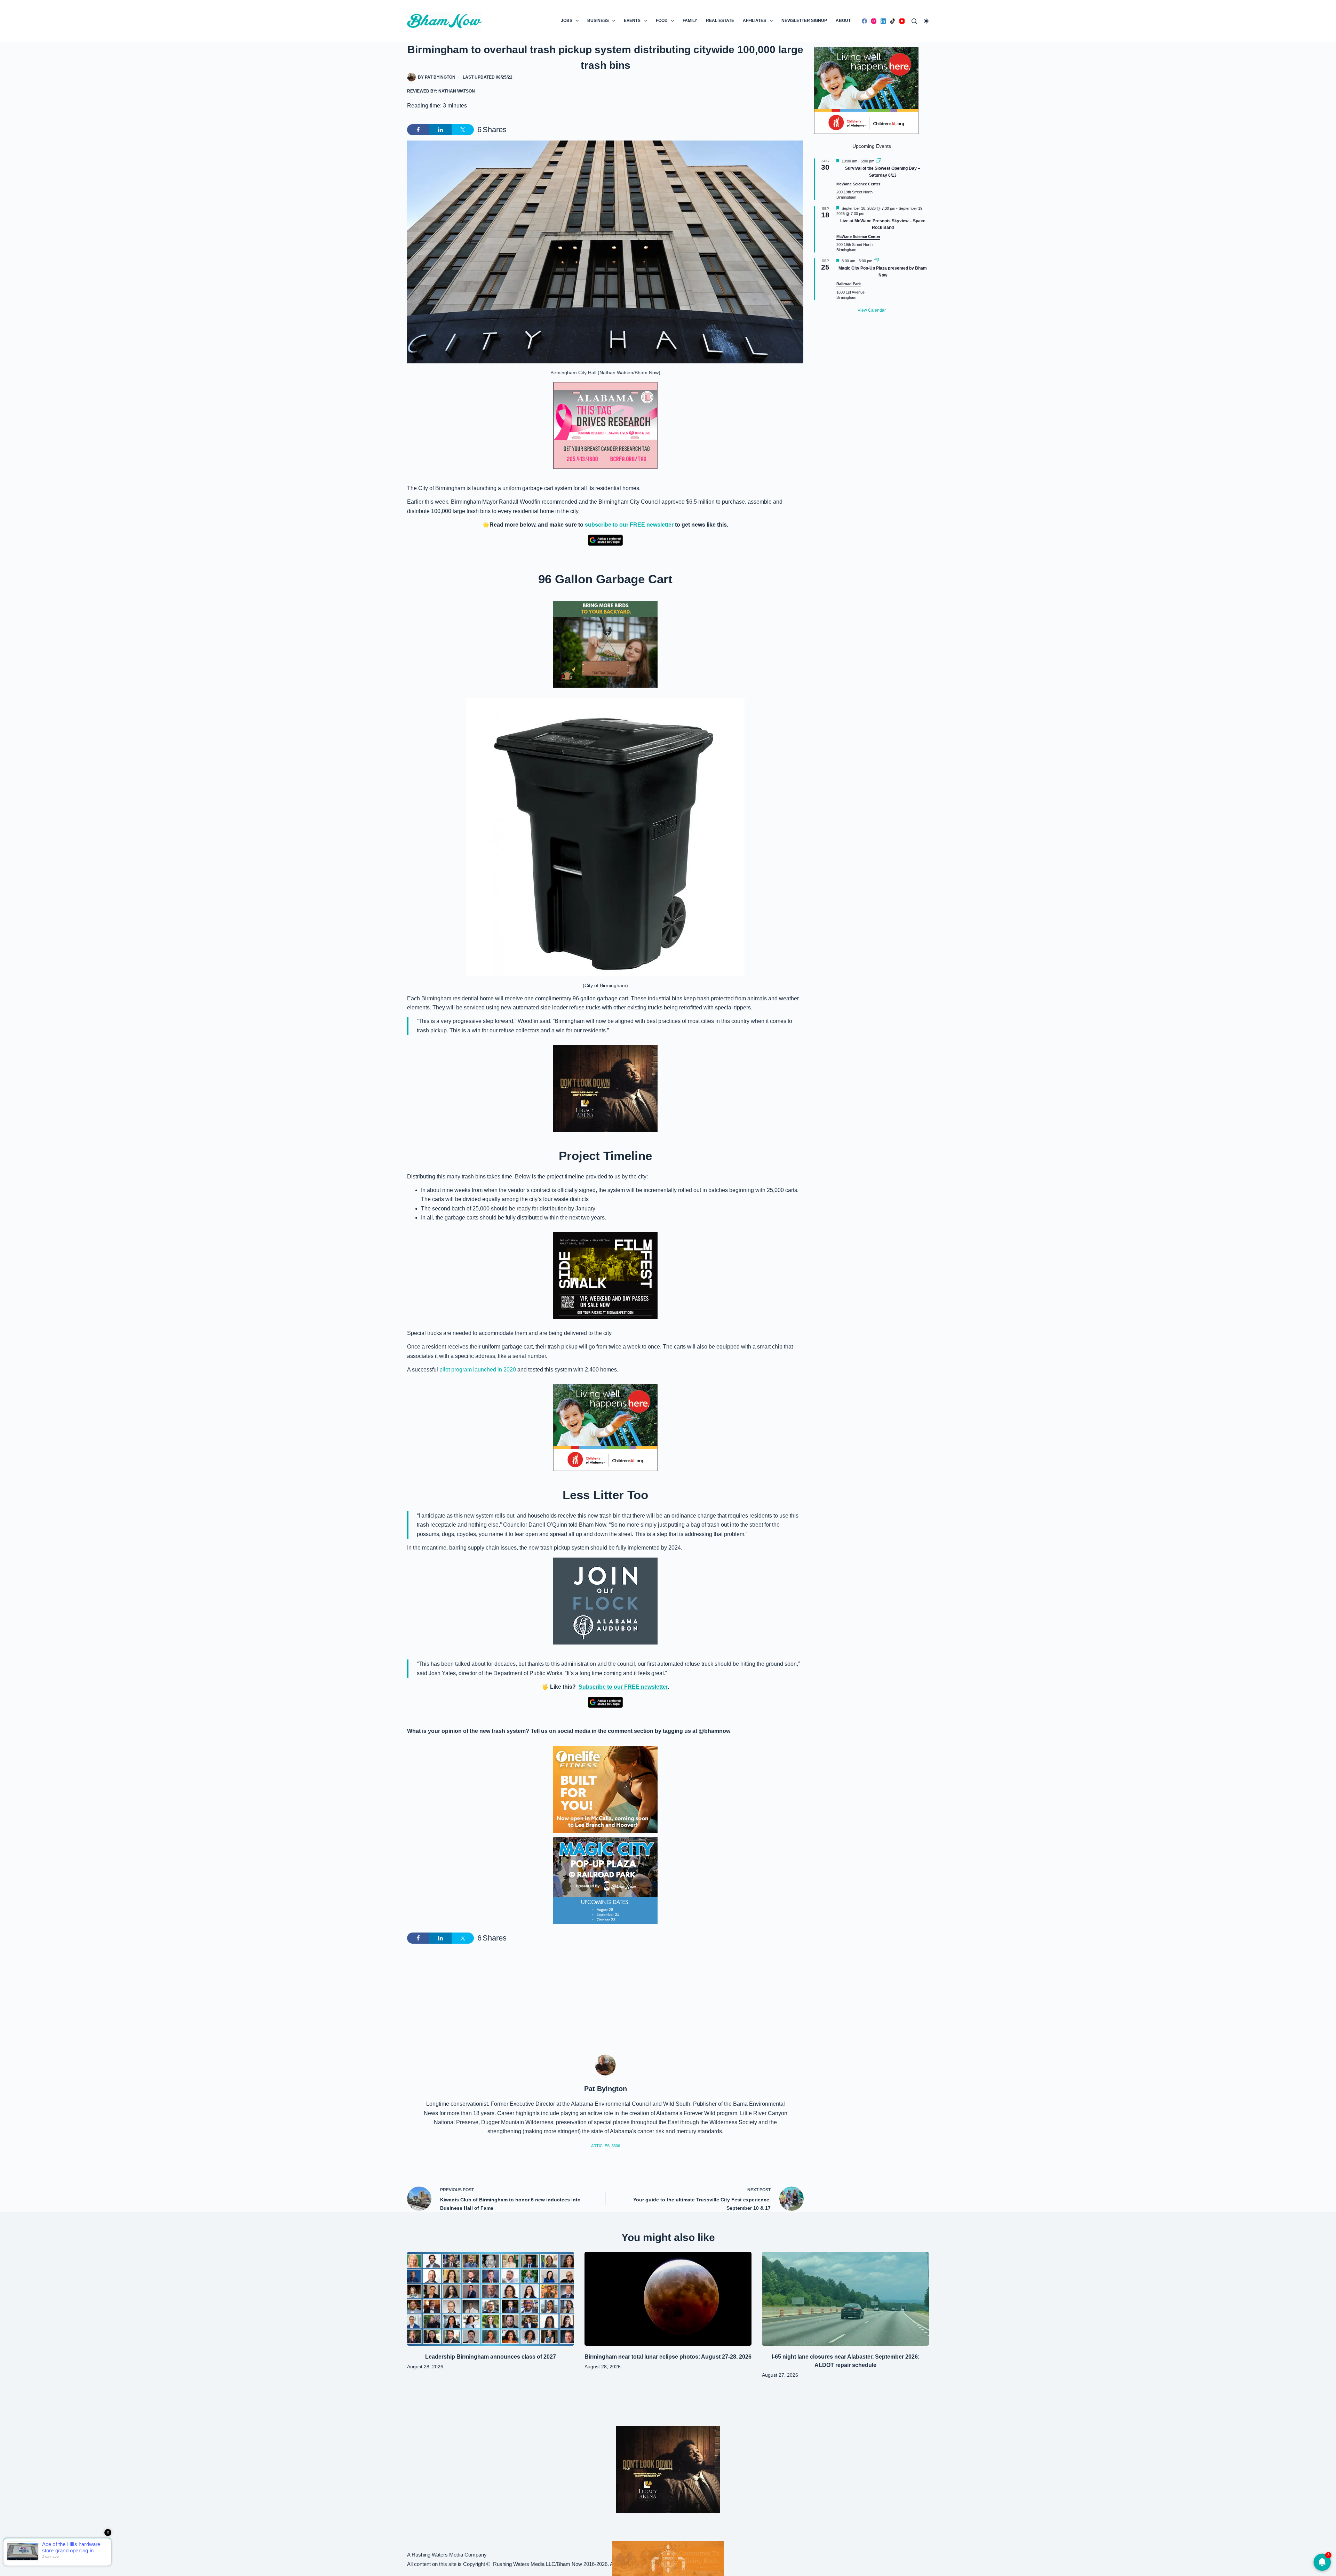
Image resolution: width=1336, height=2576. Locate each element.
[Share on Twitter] (463, 130)
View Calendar (872, 310)
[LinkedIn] (883, 21)
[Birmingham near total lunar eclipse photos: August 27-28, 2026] (668, 2299)
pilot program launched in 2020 (477, 1370)
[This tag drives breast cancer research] (605, 425)
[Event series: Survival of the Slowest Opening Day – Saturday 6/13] (878, 161)
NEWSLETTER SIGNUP (804, 21)
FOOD (662, 21)
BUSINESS (598, 21)
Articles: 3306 (606, 2146)
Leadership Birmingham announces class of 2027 (491, 2357)
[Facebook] (864, 21)
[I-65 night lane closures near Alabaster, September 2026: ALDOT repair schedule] (845, 2299)
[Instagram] (874, 21)
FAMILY (690, 21)
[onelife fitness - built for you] (605, 1789)
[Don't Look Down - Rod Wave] (605, 1088)
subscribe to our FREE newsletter (629, 525)
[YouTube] (902, 21)
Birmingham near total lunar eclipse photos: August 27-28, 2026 (668, 2357)
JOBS (567, 21)
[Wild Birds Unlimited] (605, 644)
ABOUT (843, 21)
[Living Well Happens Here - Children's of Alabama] (605, 1427)
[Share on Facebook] (418, 130)
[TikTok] (893, 21)
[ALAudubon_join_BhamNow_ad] (605, 1601)
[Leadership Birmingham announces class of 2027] (491, 2299)
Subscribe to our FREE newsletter (623, 1687)
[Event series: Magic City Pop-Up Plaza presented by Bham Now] (876, 261)
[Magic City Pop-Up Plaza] (605, 1880)
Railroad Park (849, 284)
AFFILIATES (754, 21)
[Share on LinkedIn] (440, 130)
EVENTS (632, 21)
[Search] (914, 21)
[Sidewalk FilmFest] (605, 1275)
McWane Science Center (858, 184)
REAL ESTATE (720, 21)
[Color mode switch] (926, 21)
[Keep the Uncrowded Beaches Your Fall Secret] (668, 2559)
